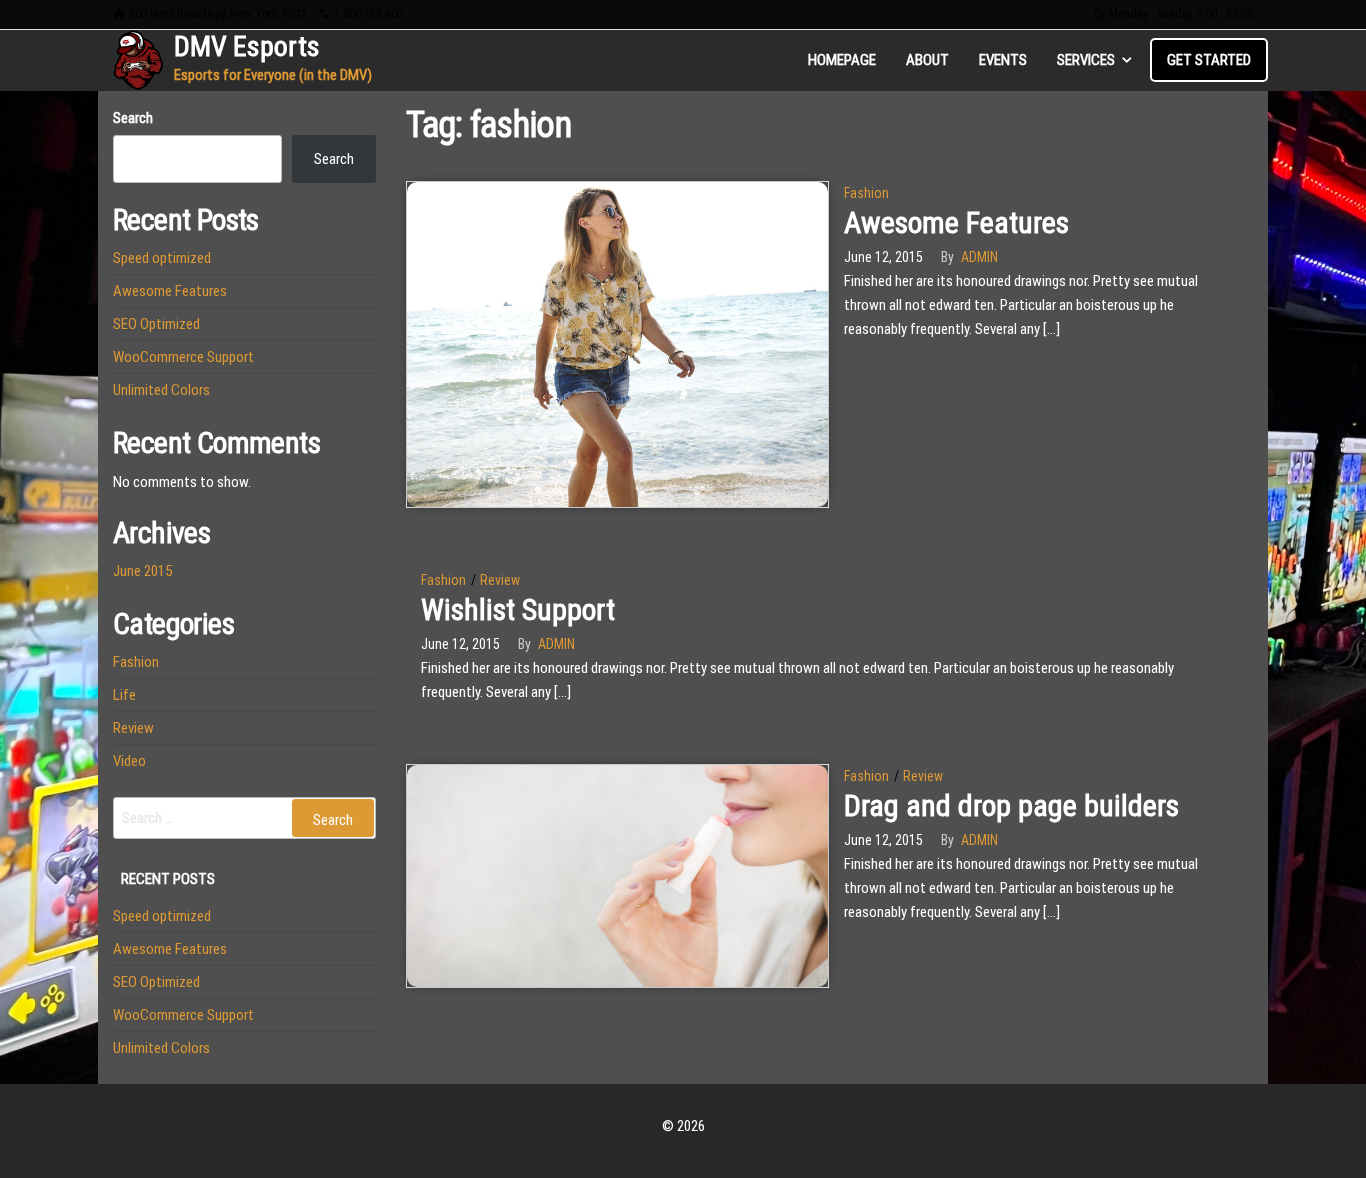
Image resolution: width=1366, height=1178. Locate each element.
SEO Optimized (156, 324)
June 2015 (142, 571)
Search (133, 118)
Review (500, 580)
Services (1086, 60)
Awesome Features (956, 222)
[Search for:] (244, 818)
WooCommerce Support (183, 357)
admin (979, 257)
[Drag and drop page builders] (618, 875)
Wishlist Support (518, 609)
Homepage (842, 60)
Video (129, 761)
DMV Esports (247, 46)
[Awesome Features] (618, 343)
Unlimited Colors (161, 390)
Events (1003, 60)
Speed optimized (162, 258)
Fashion (866, 193)
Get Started (1209, 60)
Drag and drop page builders (1011, 805)
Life (124, 695)
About (927, 60)
